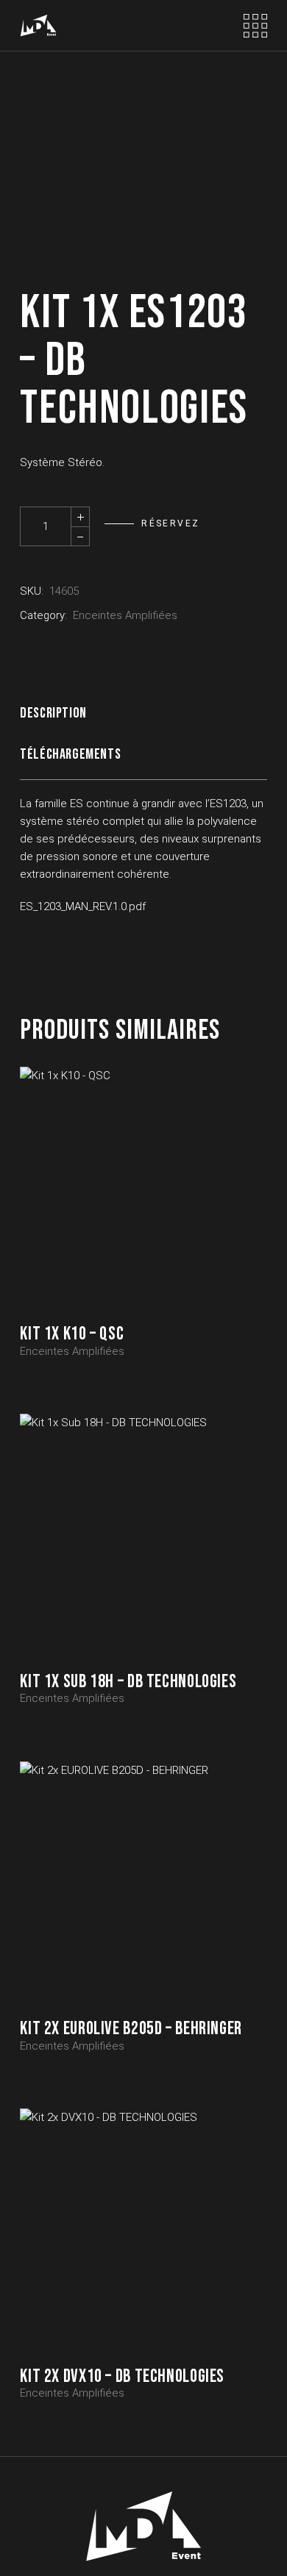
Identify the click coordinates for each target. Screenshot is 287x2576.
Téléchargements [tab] (70, 754)
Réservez (170, 523)
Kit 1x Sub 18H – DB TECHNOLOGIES (128, 1682)
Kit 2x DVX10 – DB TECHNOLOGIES (122, 2376)
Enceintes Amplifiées (125, 615)
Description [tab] (53, 713)
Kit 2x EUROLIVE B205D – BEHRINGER (131, 2029)
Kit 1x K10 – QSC (72, 1334)
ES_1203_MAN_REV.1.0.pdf (83, 906)
